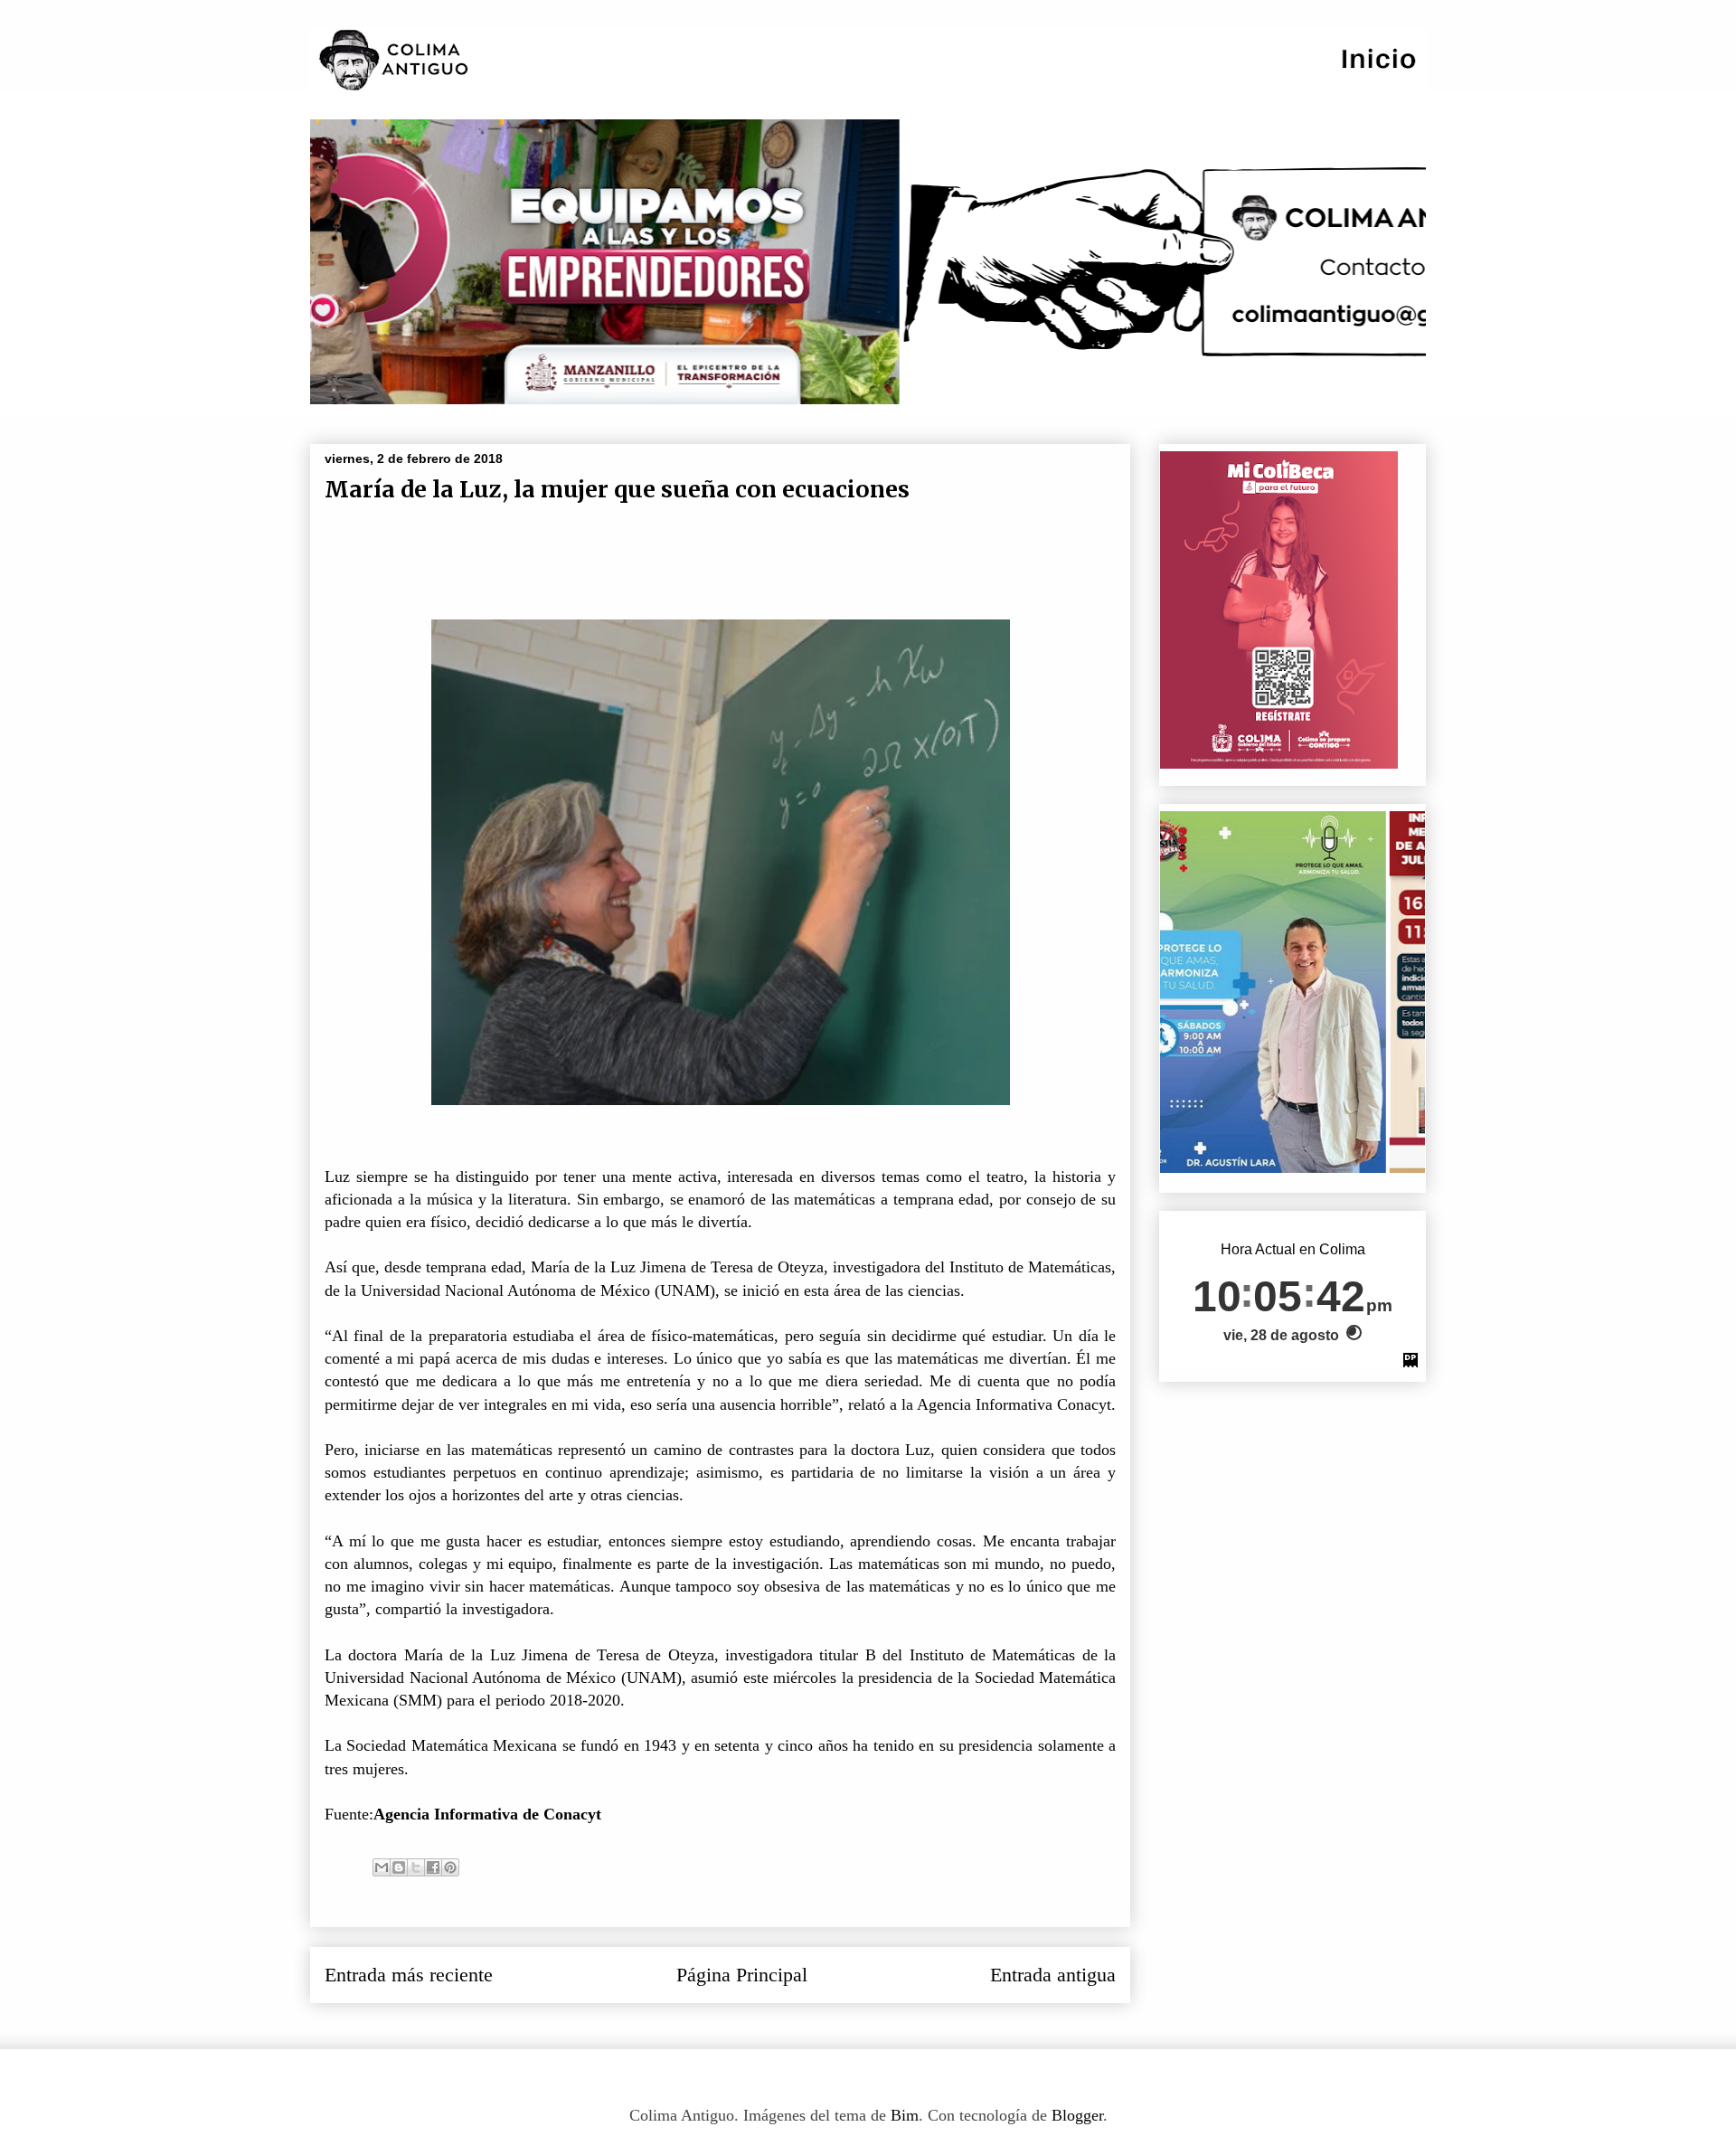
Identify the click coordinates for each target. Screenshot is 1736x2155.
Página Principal (742, 1975)
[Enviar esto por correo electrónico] (382, 1867)
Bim (905, 2115)
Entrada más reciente (409, 1975)
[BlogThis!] (399, 1867)
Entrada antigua (1053, 1975)
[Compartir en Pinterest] (450, 1867)
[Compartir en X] (416, 1867)
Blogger (1077, 2115)
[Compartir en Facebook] (433, 1867)
